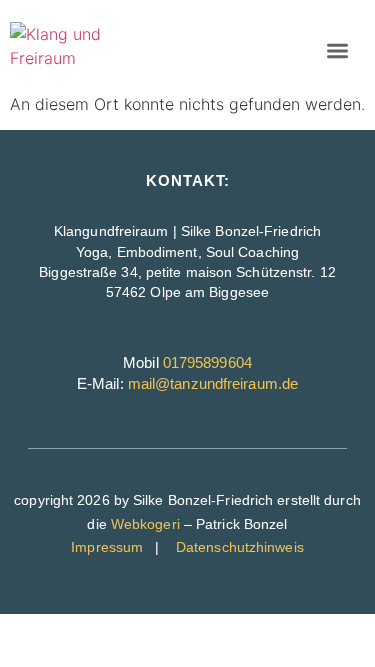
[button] (337, 50)
